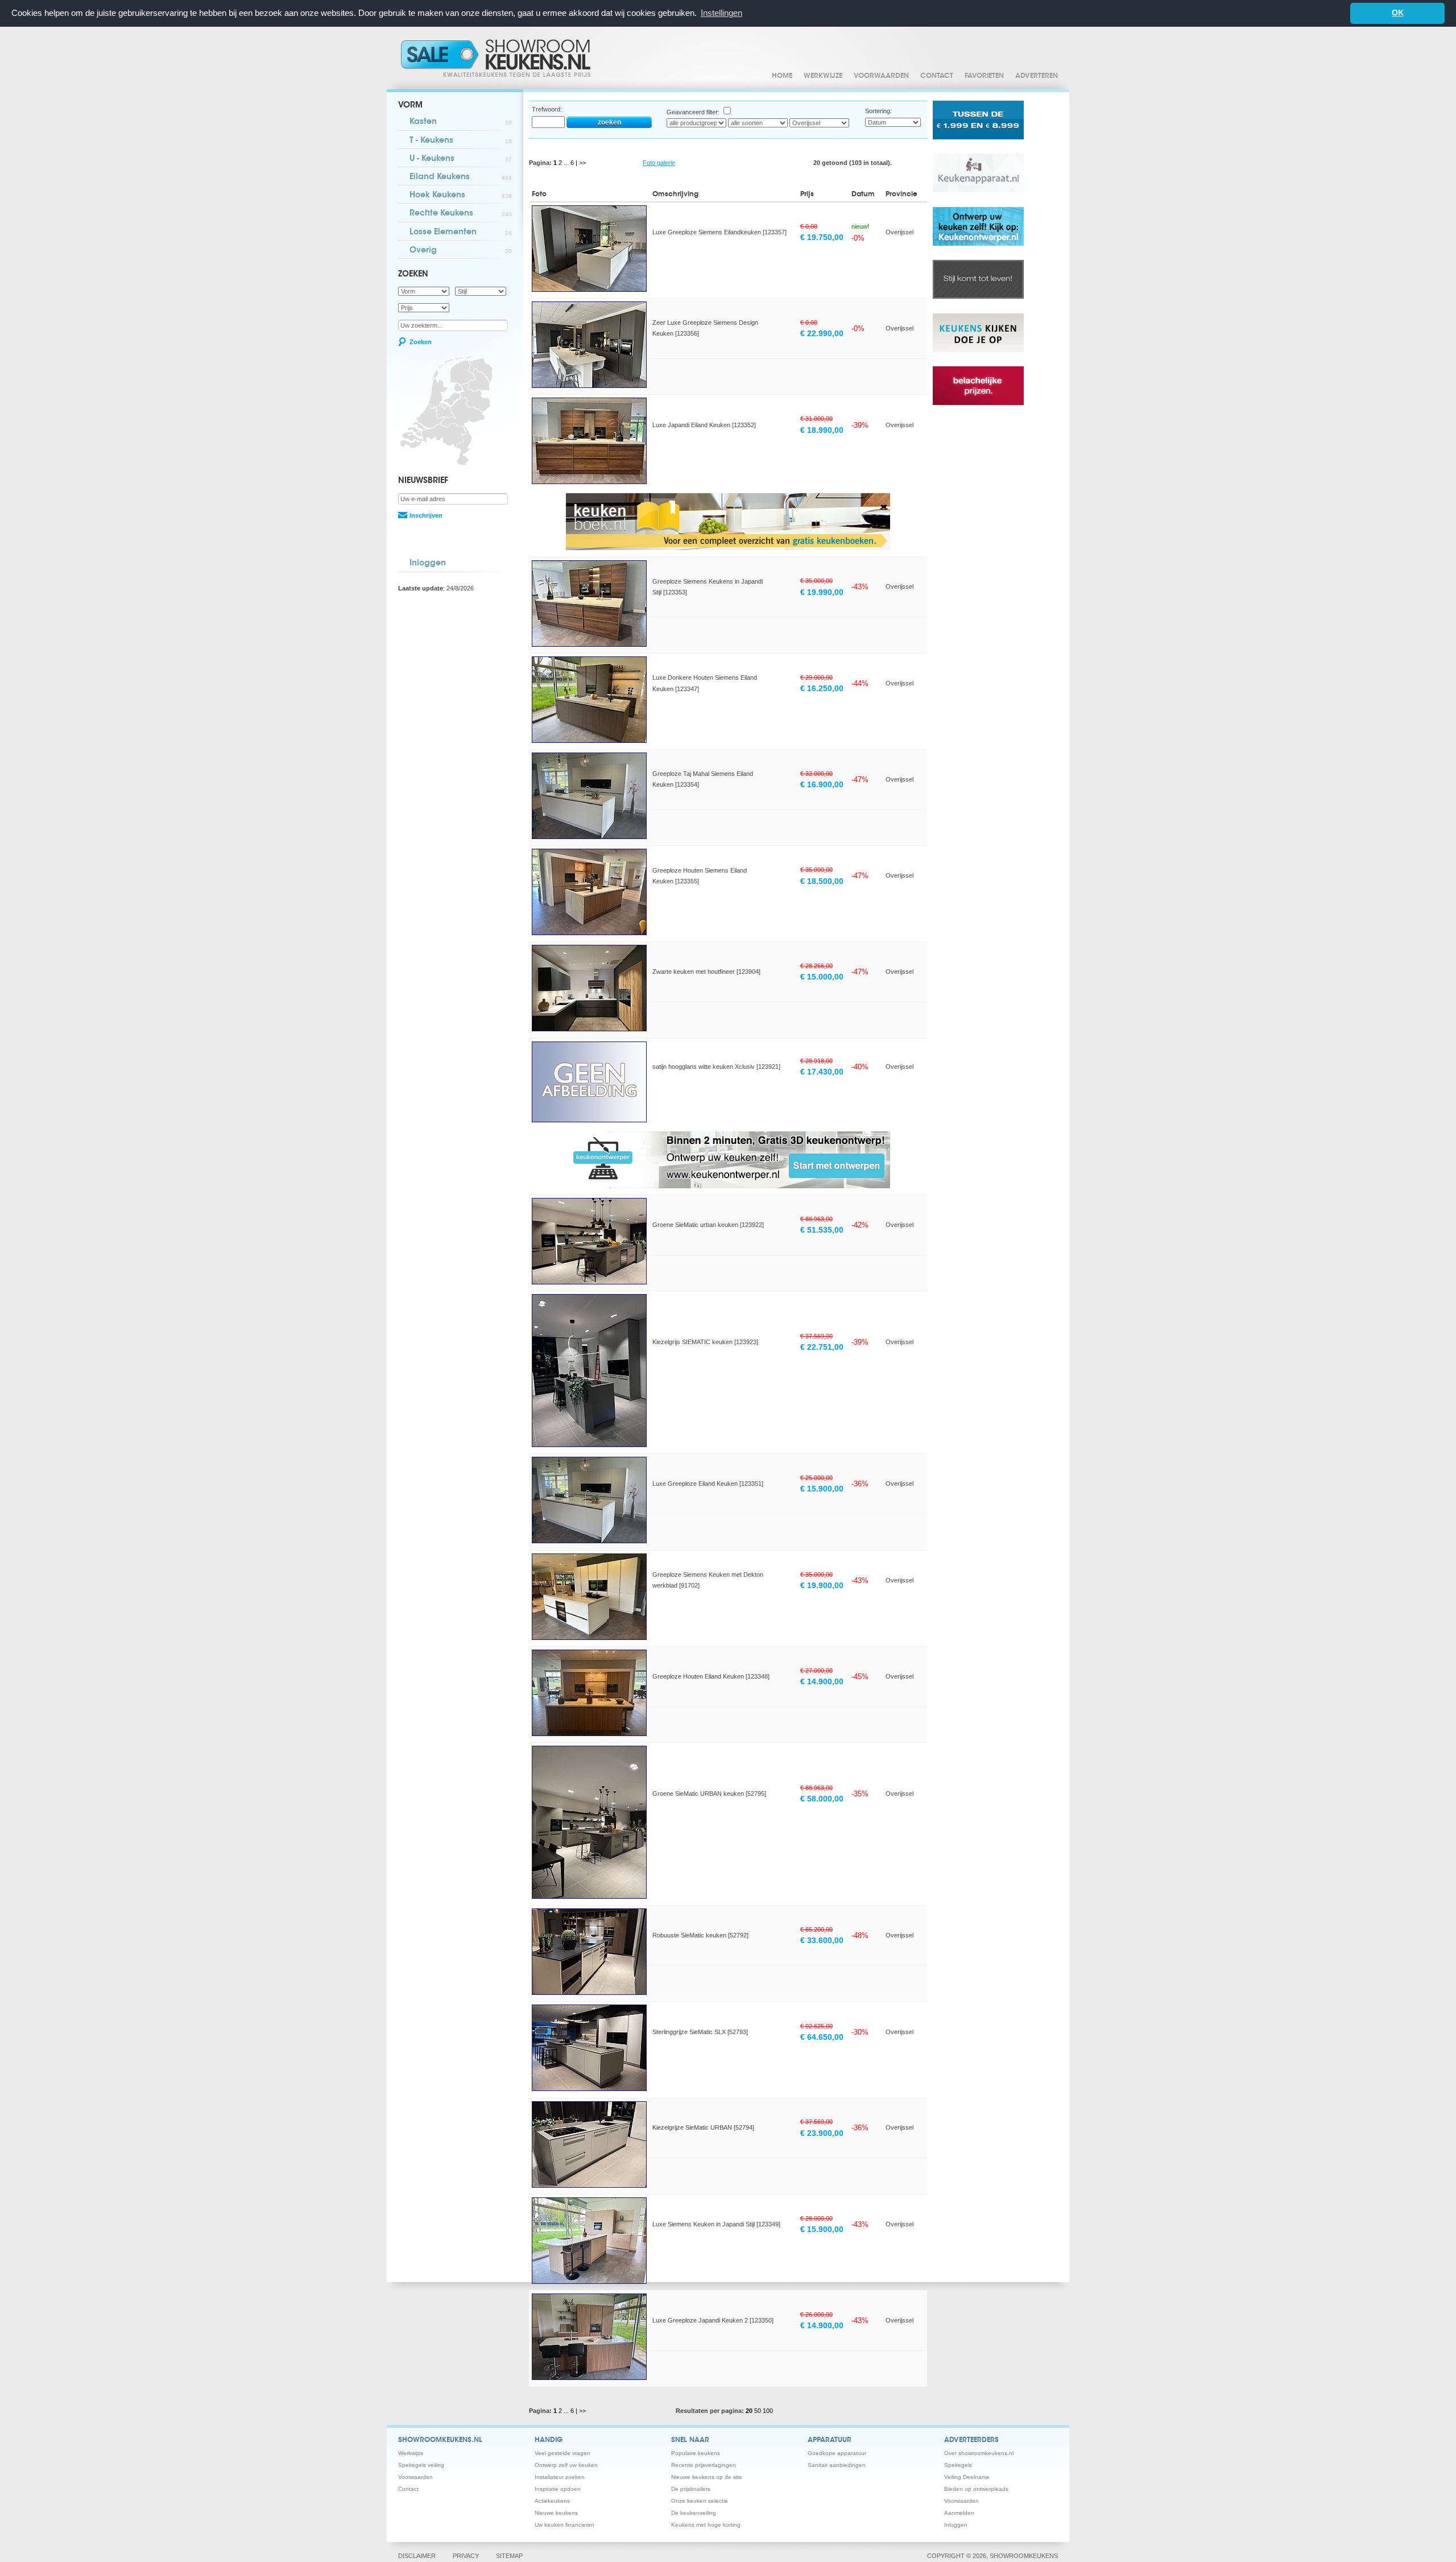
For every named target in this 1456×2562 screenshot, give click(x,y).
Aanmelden (959, 2513)
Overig (461, 251)
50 (758, 2411)
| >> (581, 163)
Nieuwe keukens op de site (707, 2477)
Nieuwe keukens (556, 2513)
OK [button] (1398, 13)
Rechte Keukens (461, 214)
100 (768, 2411)
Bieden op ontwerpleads (976, 2489)
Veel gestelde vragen (562, 2453)
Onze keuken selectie (700, 2501)
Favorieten (984, 76)
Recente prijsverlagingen (704, 2465)
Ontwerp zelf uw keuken (566, 2465)
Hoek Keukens (461, 196)
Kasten (461, 122)
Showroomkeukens (498, 58)
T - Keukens (461, 141)
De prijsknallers (691, 2489)
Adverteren (1037, 76)
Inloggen (428, 564)
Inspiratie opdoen (558, 2489)
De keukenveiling (694, 2513)
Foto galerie (659, 163)
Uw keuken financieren (564, 2525)
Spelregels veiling (421, 2465)
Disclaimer (417, 2556)
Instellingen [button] (721, 13)
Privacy (466, 2556)
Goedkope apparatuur (837, 2453)
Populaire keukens (696, 2453)
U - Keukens (461, 159)
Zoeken (421, 342)
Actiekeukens (552, 2501)
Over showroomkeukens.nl (979, 2453)
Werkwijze (823, 76)
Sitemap (509, 2556)
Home (782, 76)
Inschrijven (426, 515)
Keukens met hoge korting (706, 2525)
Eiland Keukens (461, 177)
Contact (937, 76)
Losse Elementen (461, 233)
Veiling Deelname (967, 2477)
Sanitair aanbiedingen (837, 2465)
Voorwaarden (881, 76)
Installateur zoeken (560, 2477)
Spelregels (958, 2465)
